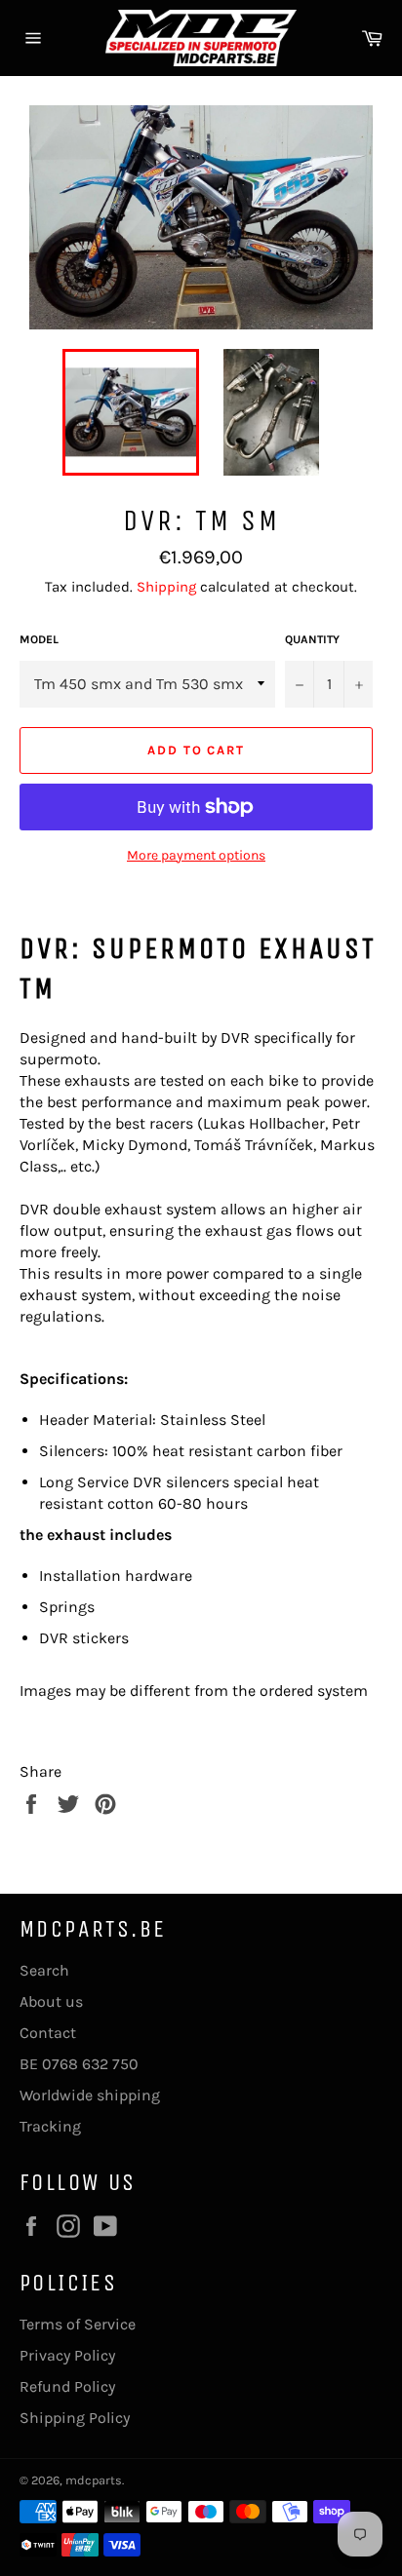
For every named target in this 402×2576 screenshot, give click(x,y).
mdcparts (94, 2480)
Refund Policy (67, 2386)
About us (51, 2001)
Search (44, 1970)
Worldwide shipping (90, 2095)
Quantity (312, 639)
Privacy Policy (67, 2355)
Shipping (166, 587)
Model (39, 639)
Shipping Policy (75, 2418)
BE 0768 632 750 (79, 2064)
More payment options (196, 855)
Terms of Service (78, 2324)
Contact (48, 2033)
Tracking (50, 2126)
